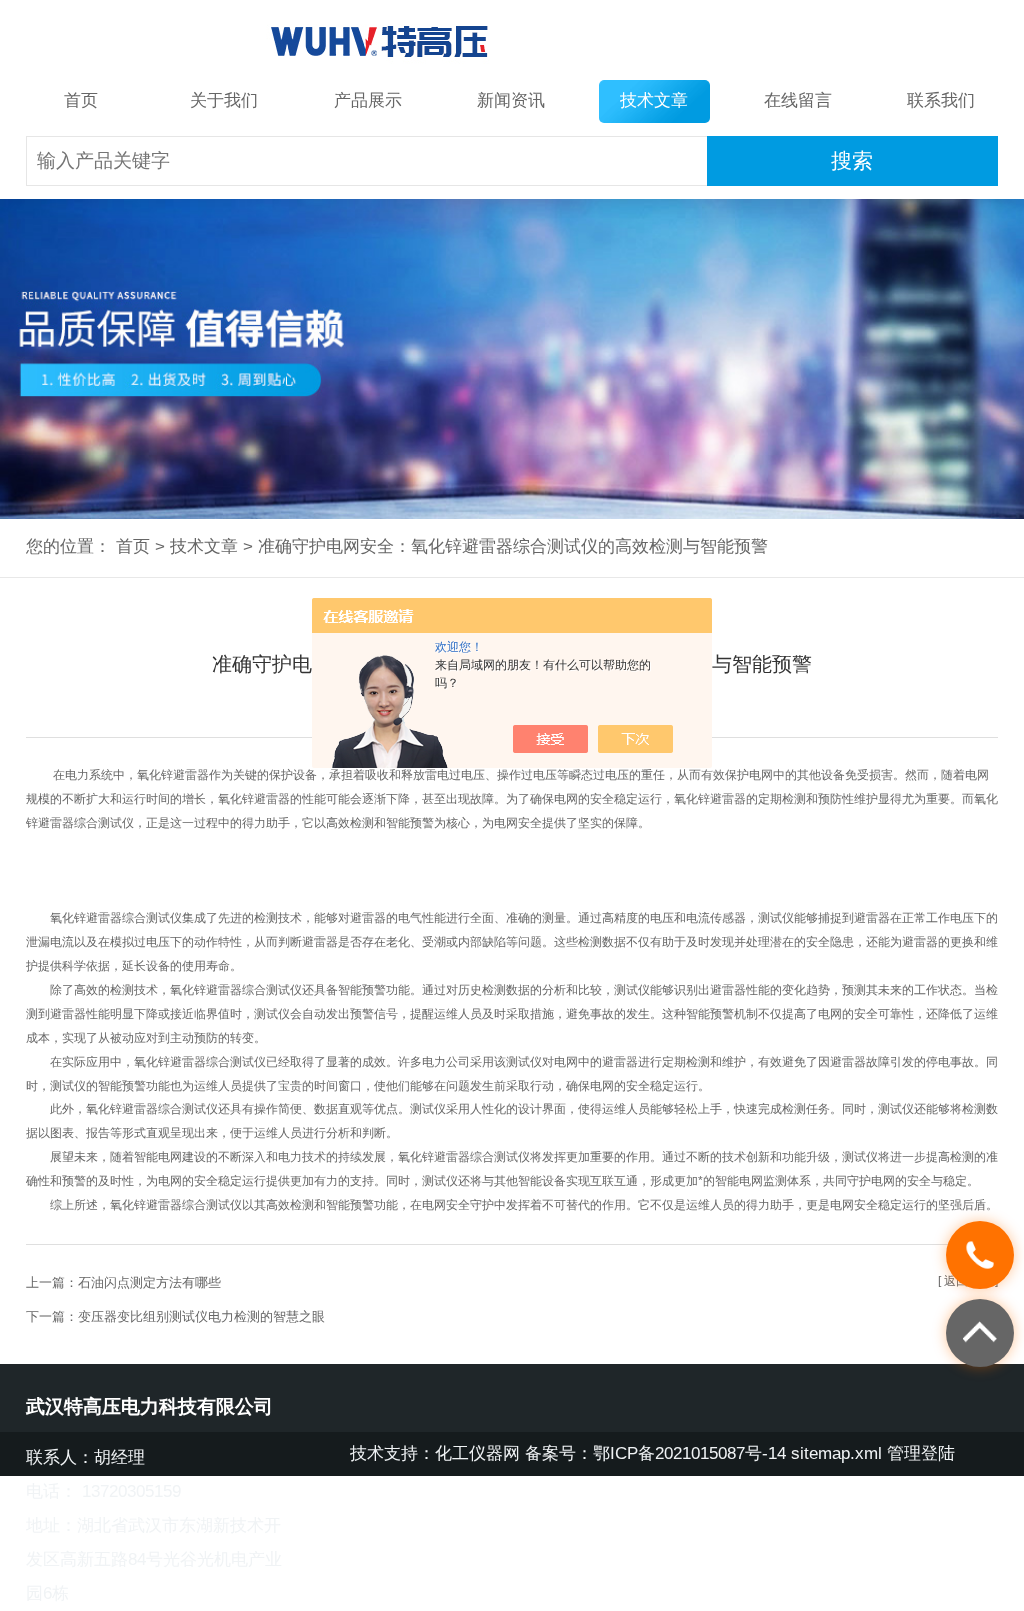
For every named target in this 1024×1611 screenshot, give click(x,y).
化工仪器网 (477, 1453)
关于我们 (224, 100)
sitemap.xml (836, 1453)
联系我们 (941, 100)
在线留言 (798, 100)
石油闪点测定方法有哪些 (149, 1282)
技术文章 (654, 100)
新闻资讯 (511, 100)
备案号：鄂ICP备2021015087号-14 (655, 1453)
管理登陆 (921, 1453)
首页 (81, 100)
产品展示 (368, 100)
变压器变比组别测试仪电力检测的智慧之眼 (201, 1316)
